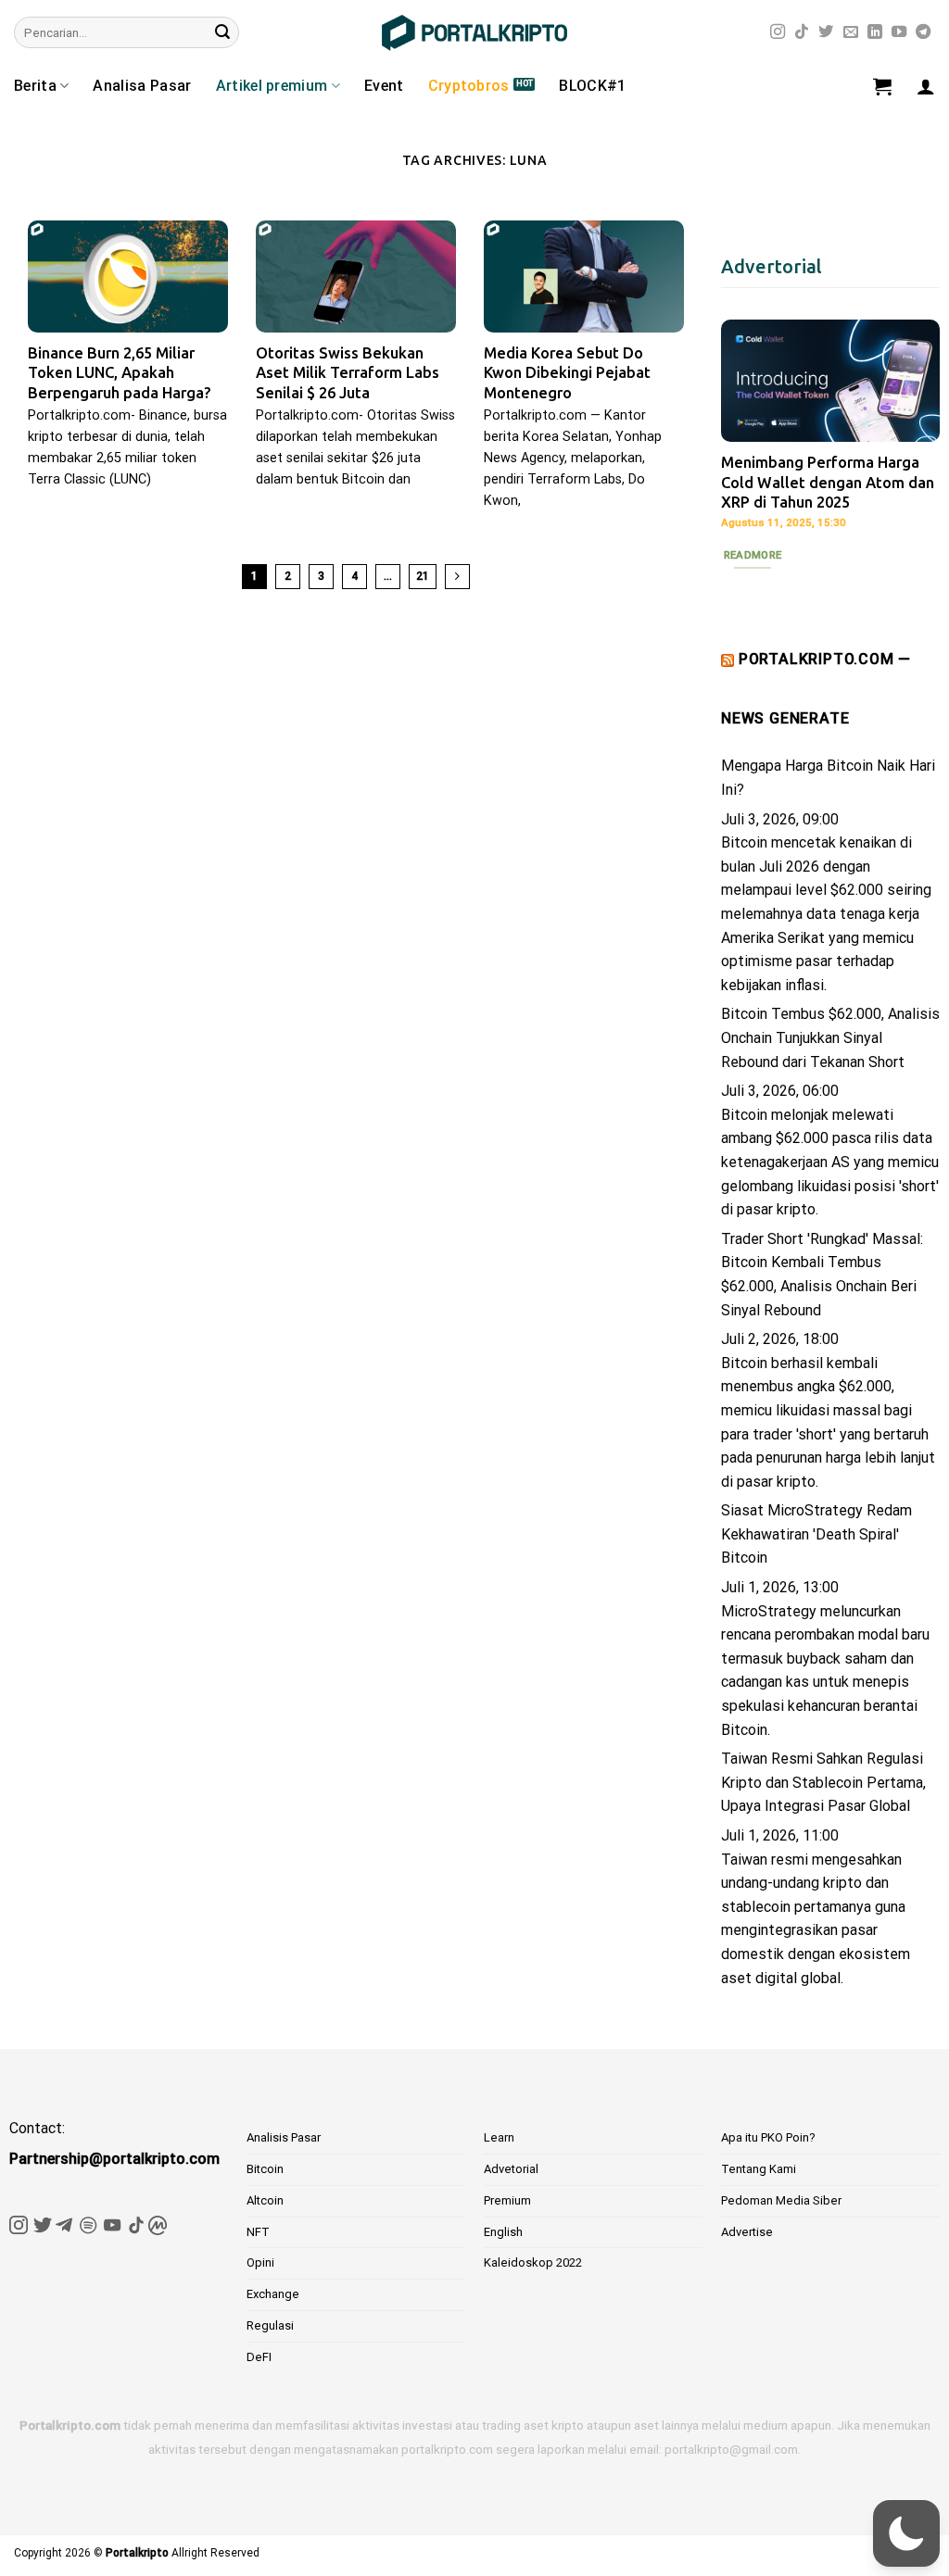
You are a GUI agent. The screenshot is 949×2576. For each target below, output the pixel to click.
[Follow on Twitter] (826, 32)
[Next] (912, 453)
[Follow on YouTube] (899, 32)
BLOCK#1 (592, 86)
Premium (507, 2200)
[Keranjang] (882, 86)
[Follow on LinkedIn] (875, 32)
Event (384, 86)
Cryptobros (469, 86)
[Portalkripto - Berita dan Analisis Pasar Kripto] (474, 33)
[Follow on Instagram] (778, 32)
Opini (260, 2262)
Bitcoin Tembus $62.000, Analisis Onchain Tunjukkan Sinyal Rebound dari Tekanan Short (830, 1037)
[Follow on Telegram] (923, 32)
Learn (499, 2137)
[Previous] (749, 453)
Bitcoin (265, 2169)
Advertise (747, 2232)
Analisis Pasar (284, 2137)
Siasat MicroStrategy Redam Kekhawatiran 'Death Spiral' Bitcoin (816, 1534)
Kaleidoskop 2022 (533, 2262)
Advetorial (511, 2169)
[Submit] (222, 32)
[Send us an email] (851, 32)
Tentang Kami (759, 2169)
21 (423, 576)
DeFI (259, 2357)
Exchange (273, 2294)
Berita (35, 86)
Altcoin (265, 2200)
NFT (258, 2232)
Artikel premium (272, 86)
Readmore (753, 555)
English (503, 2232)
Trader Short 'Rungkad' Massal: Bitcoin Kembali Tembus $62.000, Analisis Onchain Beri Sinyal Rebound (822, 1275)
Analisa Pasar (142, 86)
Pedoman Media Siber (781, 2200)
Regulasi (270, 2325)
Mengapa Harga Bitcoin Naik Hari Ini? (828, 778)
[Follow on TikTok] (802, 32)
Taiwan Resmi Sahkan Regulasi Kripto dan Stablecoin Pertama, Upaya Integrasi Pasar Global (823, 1782)
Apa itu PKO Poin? (768, 2137)
